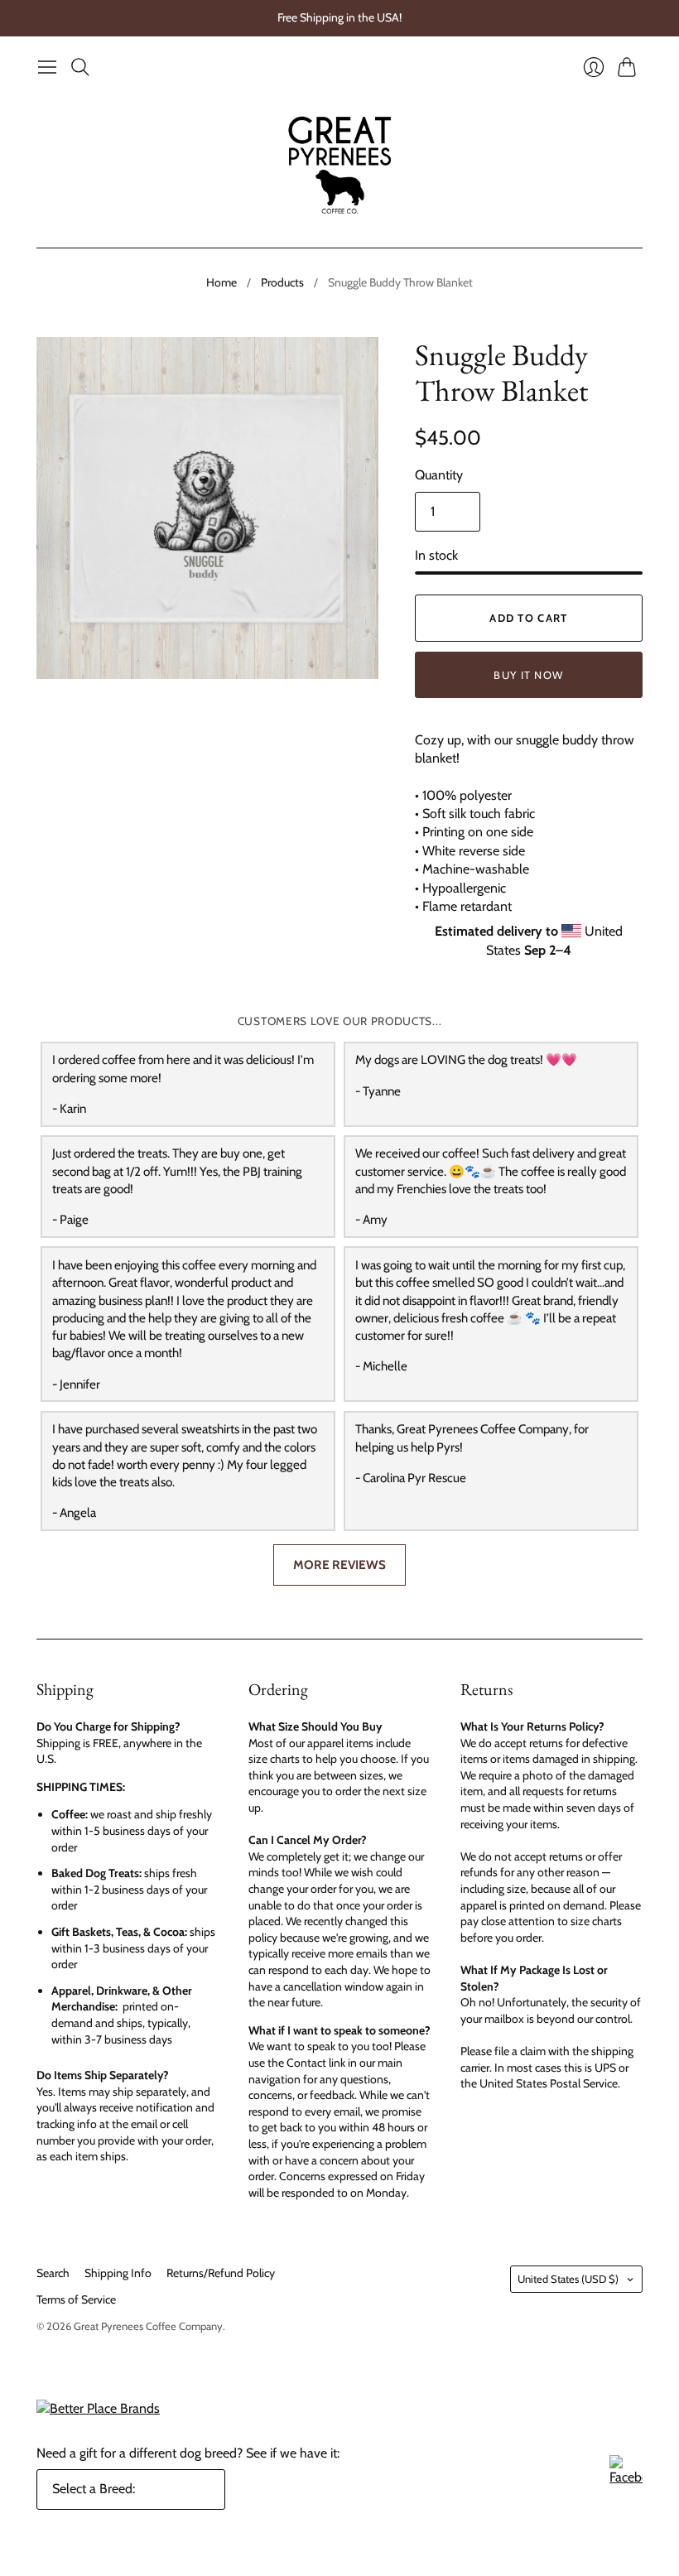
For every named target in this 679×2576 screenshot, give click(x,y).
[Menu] (47, 67)
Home (222, 282)
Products (282, 282)
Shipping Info (118, 2273)
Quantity (439, 475)
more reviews (339, 1565)
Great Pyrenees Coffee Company (148, 2326)
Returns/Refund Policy (221, 2273)
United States (568, 2279)
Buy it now (528, 675)
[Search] (80, 67)
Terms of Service (76, 2299)
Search (53, 2273)
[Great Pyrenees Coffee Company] (340, 165)
